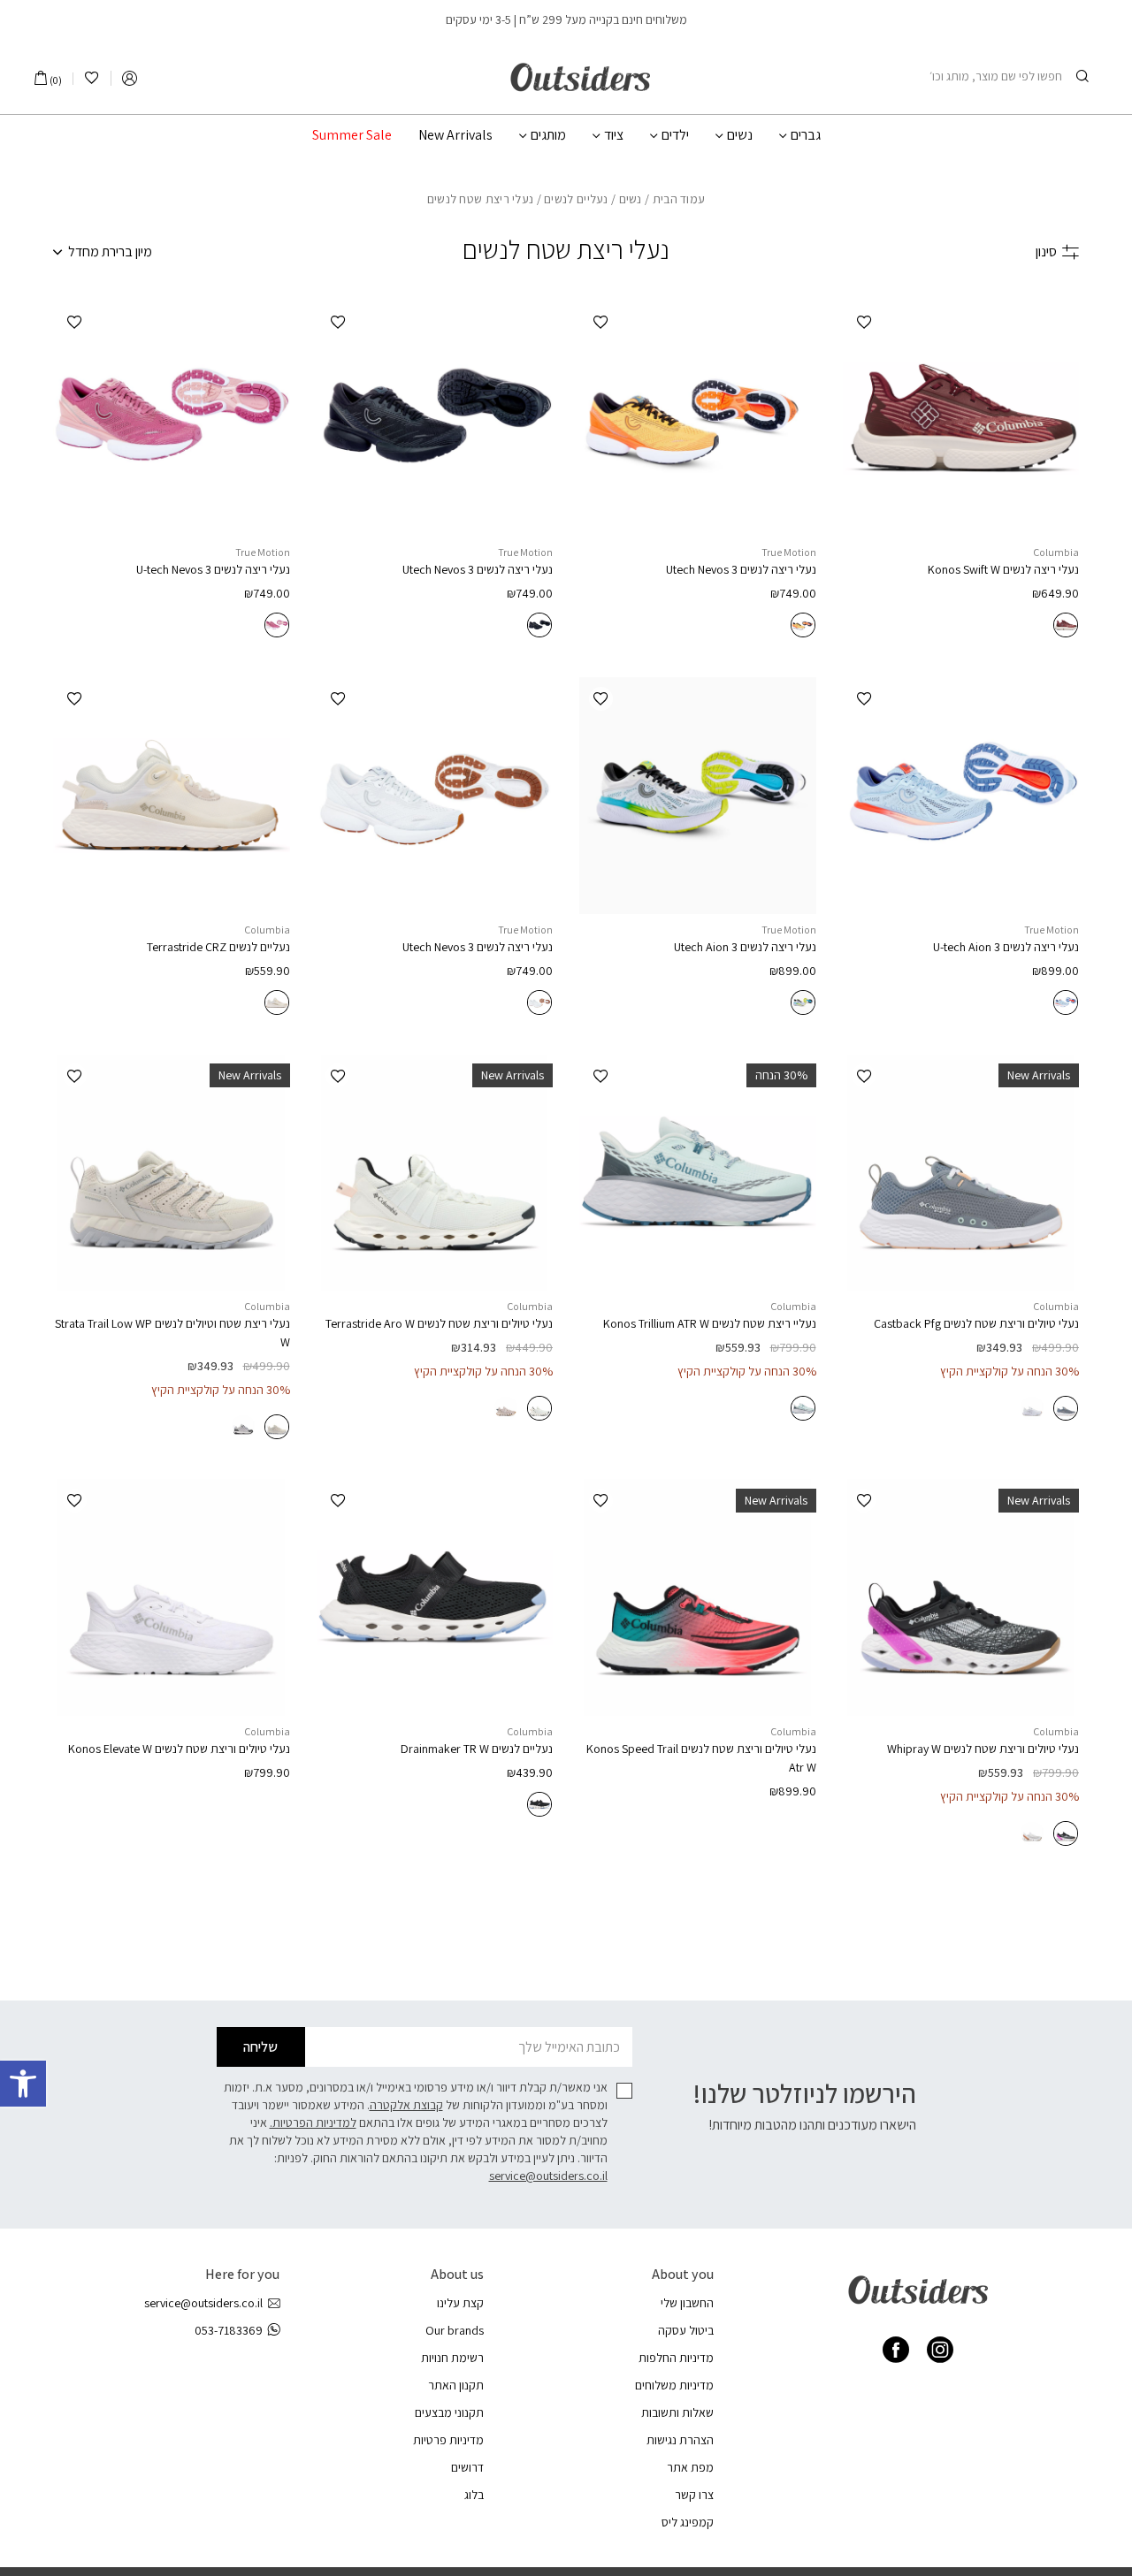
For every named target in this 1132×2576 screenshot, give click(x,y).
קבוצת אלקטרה (406, 2105)
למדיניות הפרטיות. (313, 2123)
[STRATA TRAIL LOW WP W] (172, 1173)
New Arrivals (455, 135)
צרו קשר (694, 2495)
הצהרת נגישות (680, 2440)
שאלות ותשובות (677, 2412)
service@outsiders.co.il (548, 2176)
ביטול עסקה (686, 2330)
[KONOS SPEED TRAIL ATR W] (698, 1597)
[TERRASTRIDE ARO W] (435, 1173)
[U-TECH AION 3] (961, 796)
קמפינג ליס (688, 2522)
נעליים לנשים (576, 199)
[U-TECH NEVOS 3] (698, 419)
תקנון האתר (456, 2385)
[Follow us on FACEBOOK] (896, 2350)
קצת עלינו (460, 2303)
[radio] (1066, 625)
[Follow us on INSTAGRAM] (940, 2350)
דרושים (467, 2467)
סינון (1046, 252)
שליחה (260, 2047)
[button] (23, 2084)
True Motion (789, 552)
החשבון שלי (687, 2303)
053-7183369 (229, 2330)
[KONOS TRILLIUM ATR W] (698, 1173)
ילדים (675, 135)
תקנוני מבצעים (449, 2412)
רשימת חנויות (452, 2358)
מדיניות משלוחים (674, 2385)
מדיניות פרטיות (448, 2440)
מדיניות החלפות (676, 2358)
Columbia (1056, 552)
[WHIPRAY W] (961, 1597)
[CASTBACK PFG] (961, 1173)
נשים (740, 135)
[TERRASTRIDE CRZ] (172, 796)
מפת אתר (690, 2467)
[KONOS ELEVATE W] (172, 1597)
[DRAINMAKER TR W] (435, 1597)
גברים (806, 135)
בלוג (474, 2495)
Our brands (455, 2330)
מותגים (548, 135)
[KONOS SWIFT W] (961, 419)
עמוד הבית (679, 199)
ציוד (614, 135)
